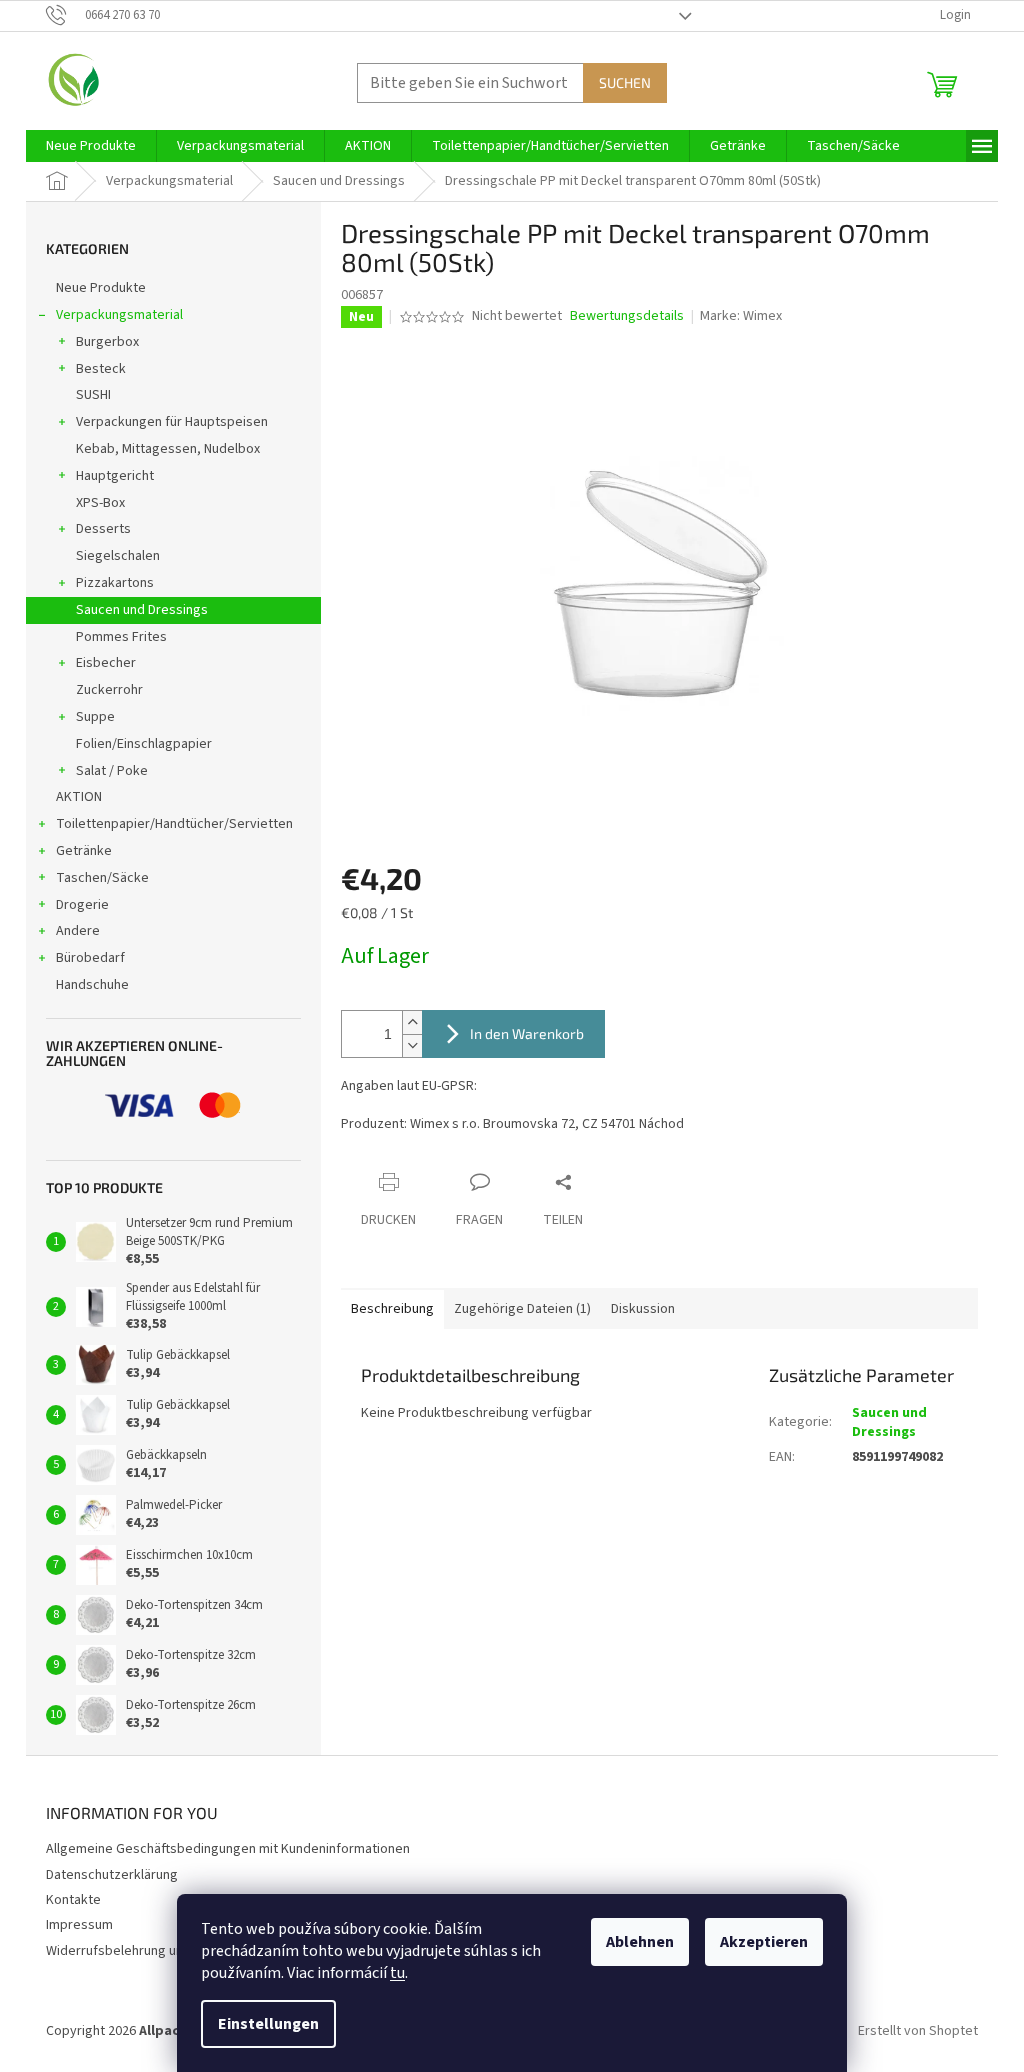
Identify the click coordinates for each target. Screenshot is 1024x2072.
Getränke (84, 851)
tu (397, 1973)
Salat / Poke (112, 771)
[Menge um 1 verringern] (412, 1045)
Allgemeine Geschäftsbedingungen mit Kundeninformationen (228, 1849)
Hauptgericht (115, 476)
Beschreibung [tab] (392, 1309)
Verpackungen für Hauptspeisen (172, 422)
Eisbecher (106, 663)
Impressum (79, 1925)
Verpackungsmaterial (119, 315)
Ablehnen (640, 1942)
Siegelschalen (118, 556)
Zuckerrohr (109, 690)
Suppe (95, 717)
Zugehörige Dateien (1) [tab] (522, 1309)
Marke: (741, 316)
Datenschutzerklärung (112, 1875)
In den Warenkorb (527, 1033)
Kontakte (73, 1900)
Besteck (101, 369)
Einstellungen (268, 2024)
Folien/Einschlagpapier (144, 744)
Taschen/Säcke (102, 878)
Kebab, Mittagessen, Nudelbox (168, 449)
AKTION (79, 797)
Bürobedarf (90, 958)
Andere (78, 931)
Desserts (103, 529)
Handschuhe (92, 985)
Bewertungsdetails (627, 316)
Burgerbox (107, 342)
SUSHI (93, 395)
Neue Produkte (101, 288)
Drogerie (82, 905)
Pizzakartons (115, 583)
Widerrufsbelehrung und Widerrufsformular (175, 1951)
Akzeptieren (764, 1942)
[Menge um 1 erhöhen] (412, 1022)
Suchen (625, 82)
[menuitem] (91, 146)
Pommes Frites (121, 637)
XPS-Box (100, 503)
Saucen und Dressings (142, 610)
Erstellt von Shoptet (918, 2031)
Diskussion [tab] (643, 1309)
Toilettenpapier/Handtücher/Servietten (174, 824)
